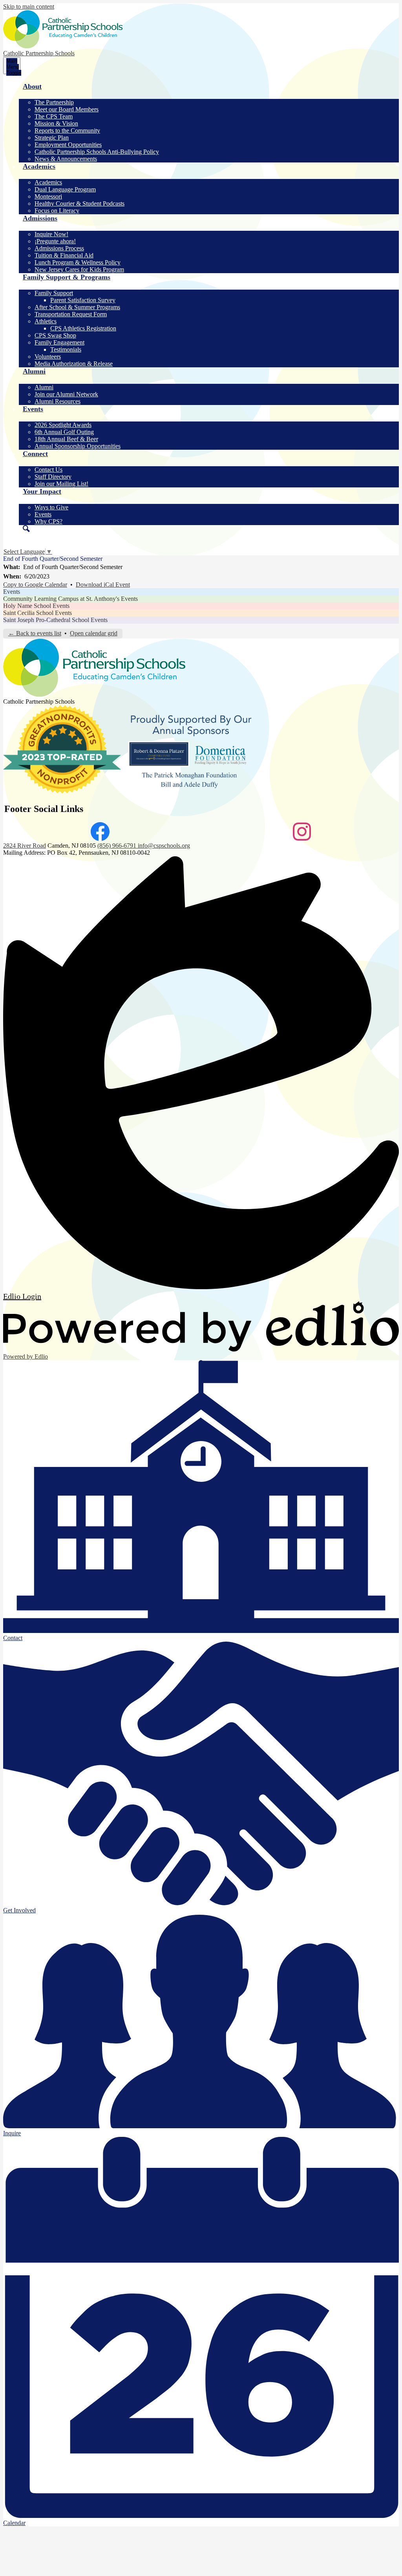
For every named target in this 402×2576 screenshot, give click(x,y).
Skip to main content (29, 6)
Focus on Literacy (57, 211)
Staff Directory (53, 477)
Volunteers (48, 357)
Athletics (46, 321)
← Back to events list (35, 633)
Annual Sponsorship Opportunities (78, 446)
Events (43, 514)
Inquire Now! (51, 234)
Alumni (44, 387)
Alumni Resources (58, 401)
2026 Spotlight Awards (63, 425)
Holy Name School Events (36, 606)
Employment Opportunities (68, 145)
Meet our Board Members (67, 109)
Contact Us (48, 470)
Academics (48, 182)
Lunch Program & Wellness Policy (78, 262)
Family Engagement (59, 342)
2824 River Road (25, 846)
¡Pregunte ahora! (55, 241)
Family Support (54, 293)
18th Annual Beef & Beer (66, 439)
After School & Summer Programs (77, 307)
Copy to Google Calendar (35, 585)
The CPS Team (54, 116)
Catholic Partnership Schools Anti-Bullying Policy (97, 152)
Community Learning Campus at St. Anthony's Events (70, 599)
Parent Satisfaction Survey (83, 300)
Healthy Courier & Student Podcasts (79, 203)
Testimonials (66, 349)
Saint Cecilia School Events (37, 613)
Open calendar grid (94, 633)
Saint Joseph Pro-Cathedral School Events (55, 620)
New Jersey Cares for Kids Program (79, 269)
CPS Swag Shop (55, 335)
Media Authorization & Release (74, 364)
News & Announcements (66, 159)
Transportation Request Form (71, 314)
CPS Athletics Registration (83, 328)
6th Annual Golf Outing (64, 432)
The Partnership (54, 102)
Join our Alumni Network (66, 394)
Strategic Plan (52, 138)
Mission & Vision (56, 123)
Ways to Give (51, 507)
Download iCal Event (103, 585)
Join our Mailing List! (61, 484)
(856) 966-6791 (118, 846)
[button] (209, 91)
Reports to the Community (67, 130)
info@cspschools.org (164, 846)
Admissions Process (59, 248)
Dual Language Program (65, 189)
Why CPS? (48, 521)
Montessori (48, 196)
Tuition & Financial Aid (64, 255)
